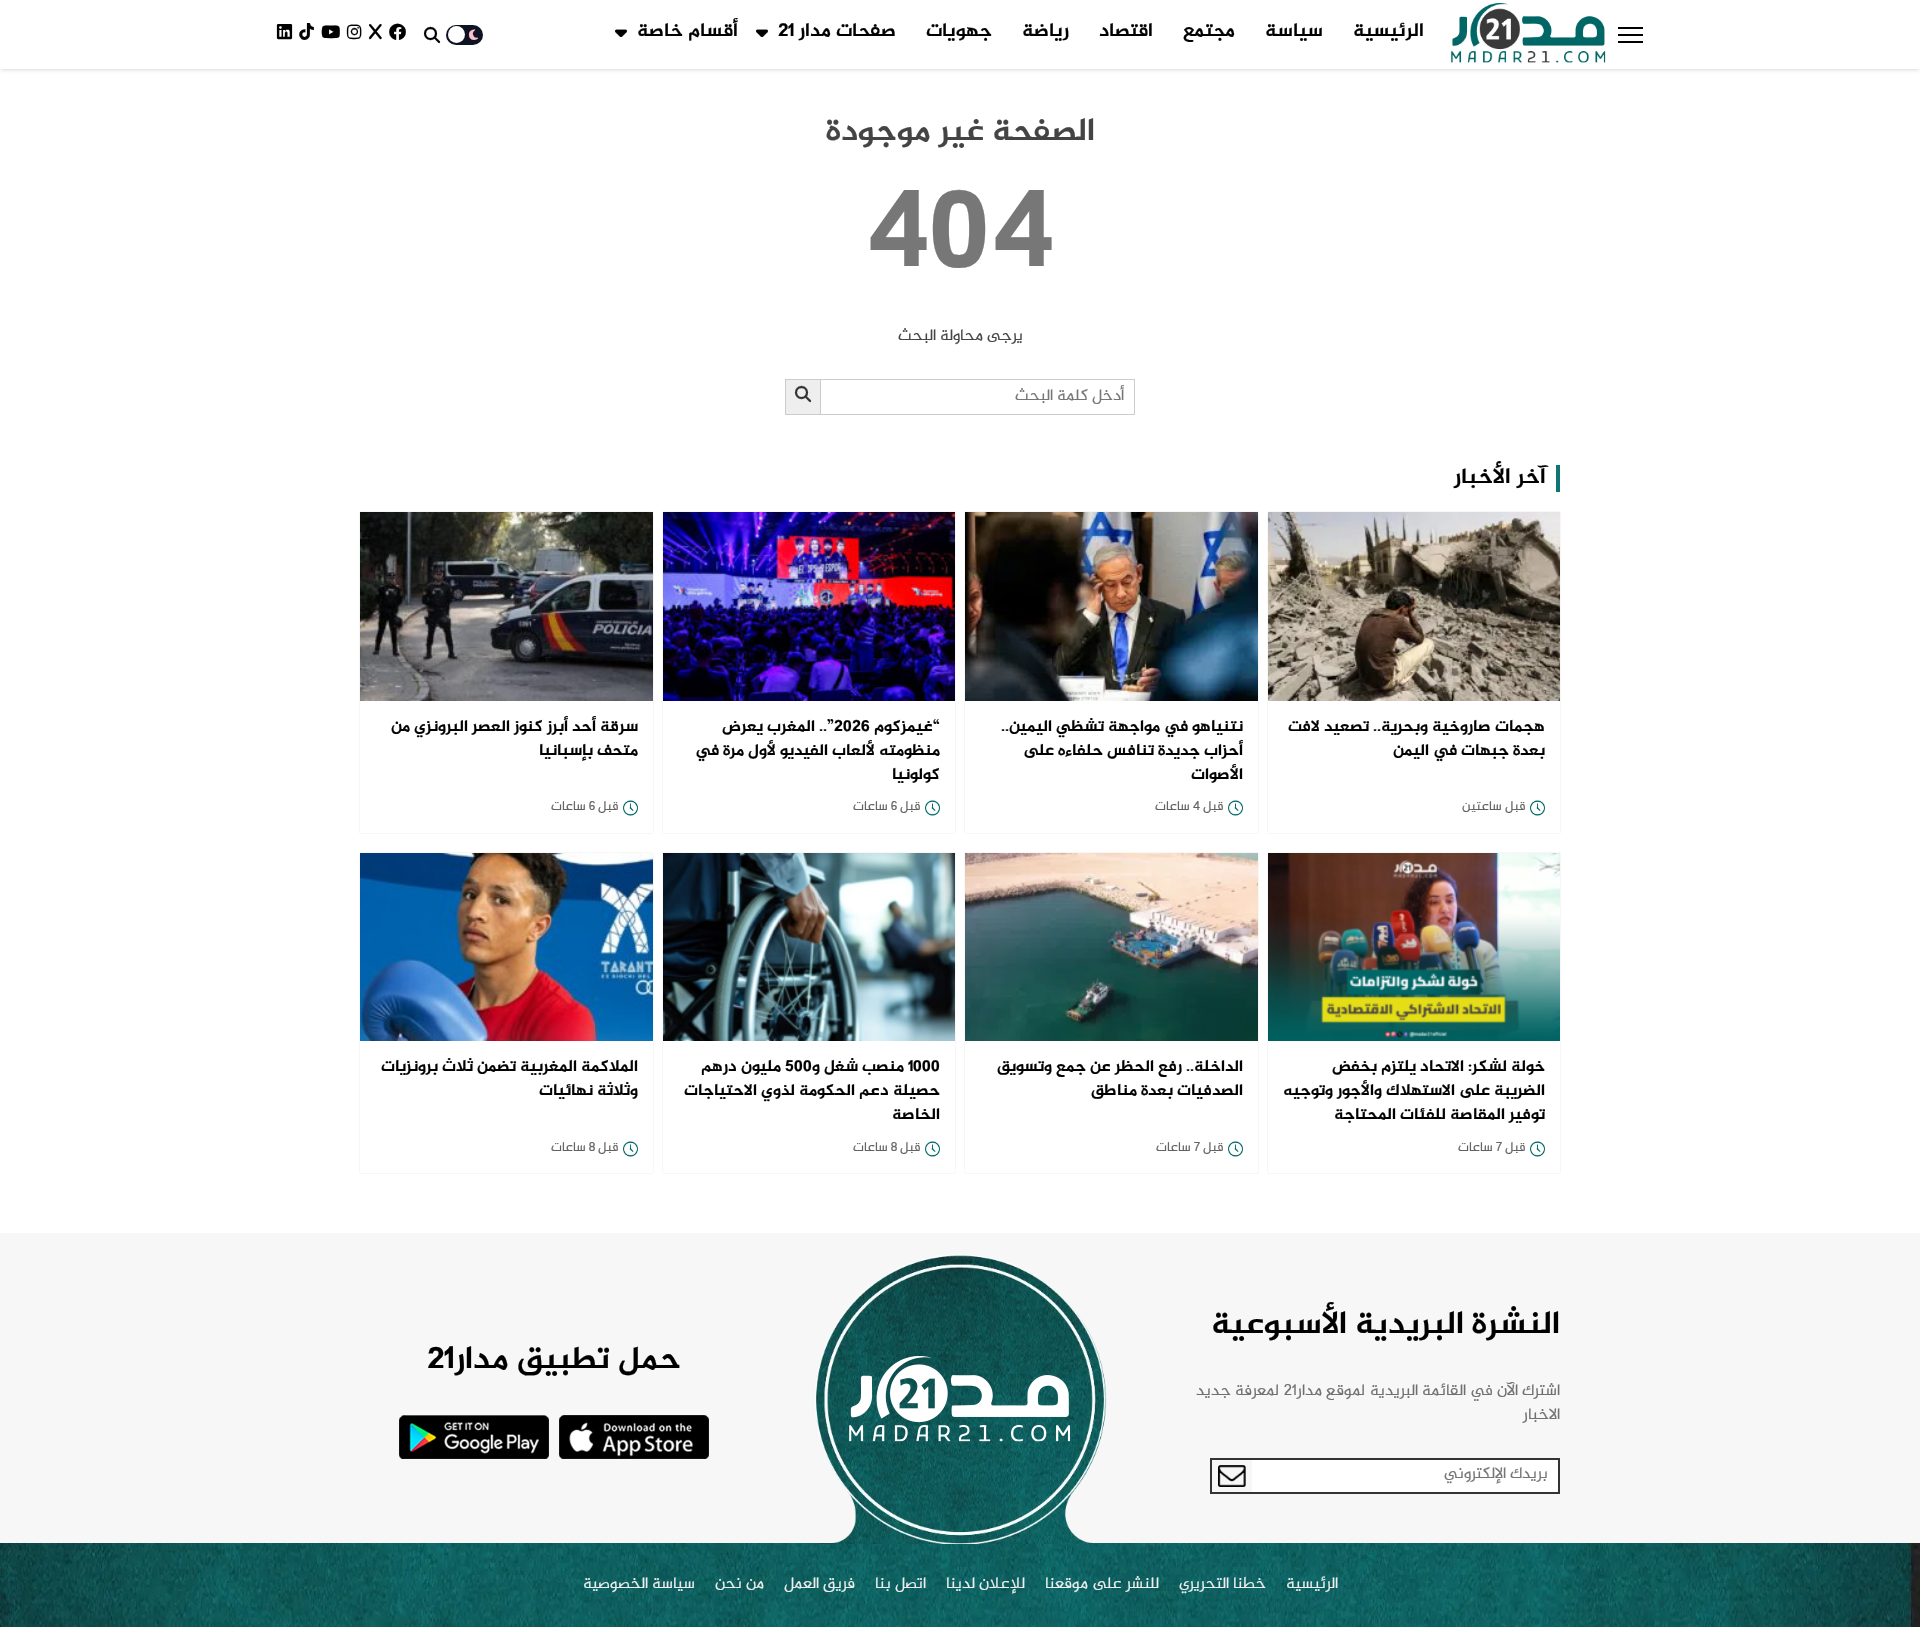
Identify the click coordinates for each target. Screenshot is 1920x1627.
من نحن (739, 1585)
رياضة (1045, 32)
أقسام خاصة (687, 32)
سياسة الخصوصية (639, 1585)
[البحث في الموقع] (432, 35)
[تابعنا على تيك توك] (310, 34)
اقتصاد (1126, 32)
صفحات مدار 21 (837, 32)
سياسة (1294, 32)
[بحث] (803, 397)
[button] (1630, 35)
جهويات (959, 32)
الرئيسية (1388, 32)
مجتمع (1209, 32)
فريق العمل (819, 1585)
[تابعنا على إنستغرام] (358, 34)
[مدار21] (1528, 35)
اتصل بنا (900, 1585)
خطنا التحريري (1222, 1585)
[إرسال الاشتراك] (1232, 1476)
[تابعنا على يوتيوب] (334, 34)
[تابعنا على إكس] (379, 34)
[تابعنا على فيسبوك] (401, 34)
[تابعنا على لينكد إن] (288, 34)
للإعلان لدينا (985, 1585)
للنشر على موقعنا (1102, 1585)
